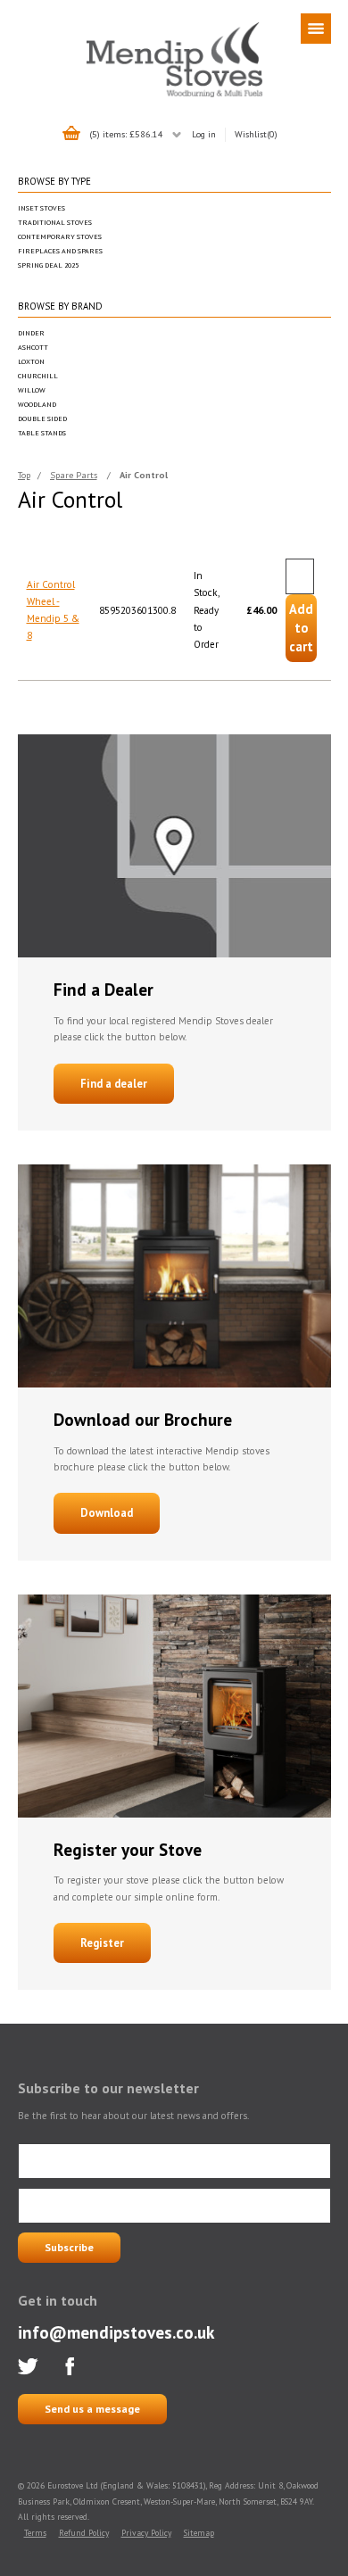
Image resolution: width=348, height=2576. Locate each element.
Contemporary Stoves (60, 236)
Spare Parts (74, 475)
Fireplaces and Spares (60, 251)
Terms (35, 2533)
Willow (32, 390)
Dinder (31, 333)
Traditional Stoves (55, 222)
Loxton (31, 361)
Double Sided (42, 418)
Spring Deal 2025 (48, 265)
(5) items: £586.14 (126, 134)
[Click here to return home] (174, 95)
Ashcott (33, 347)
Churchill (38, 376)
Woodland (37, 404)
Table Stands (42, 433)
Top (24, 475)
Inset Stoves (41, 208)
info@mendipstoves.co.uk (116, 2332)
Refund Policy (84, 2533)
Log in (204, 134)
